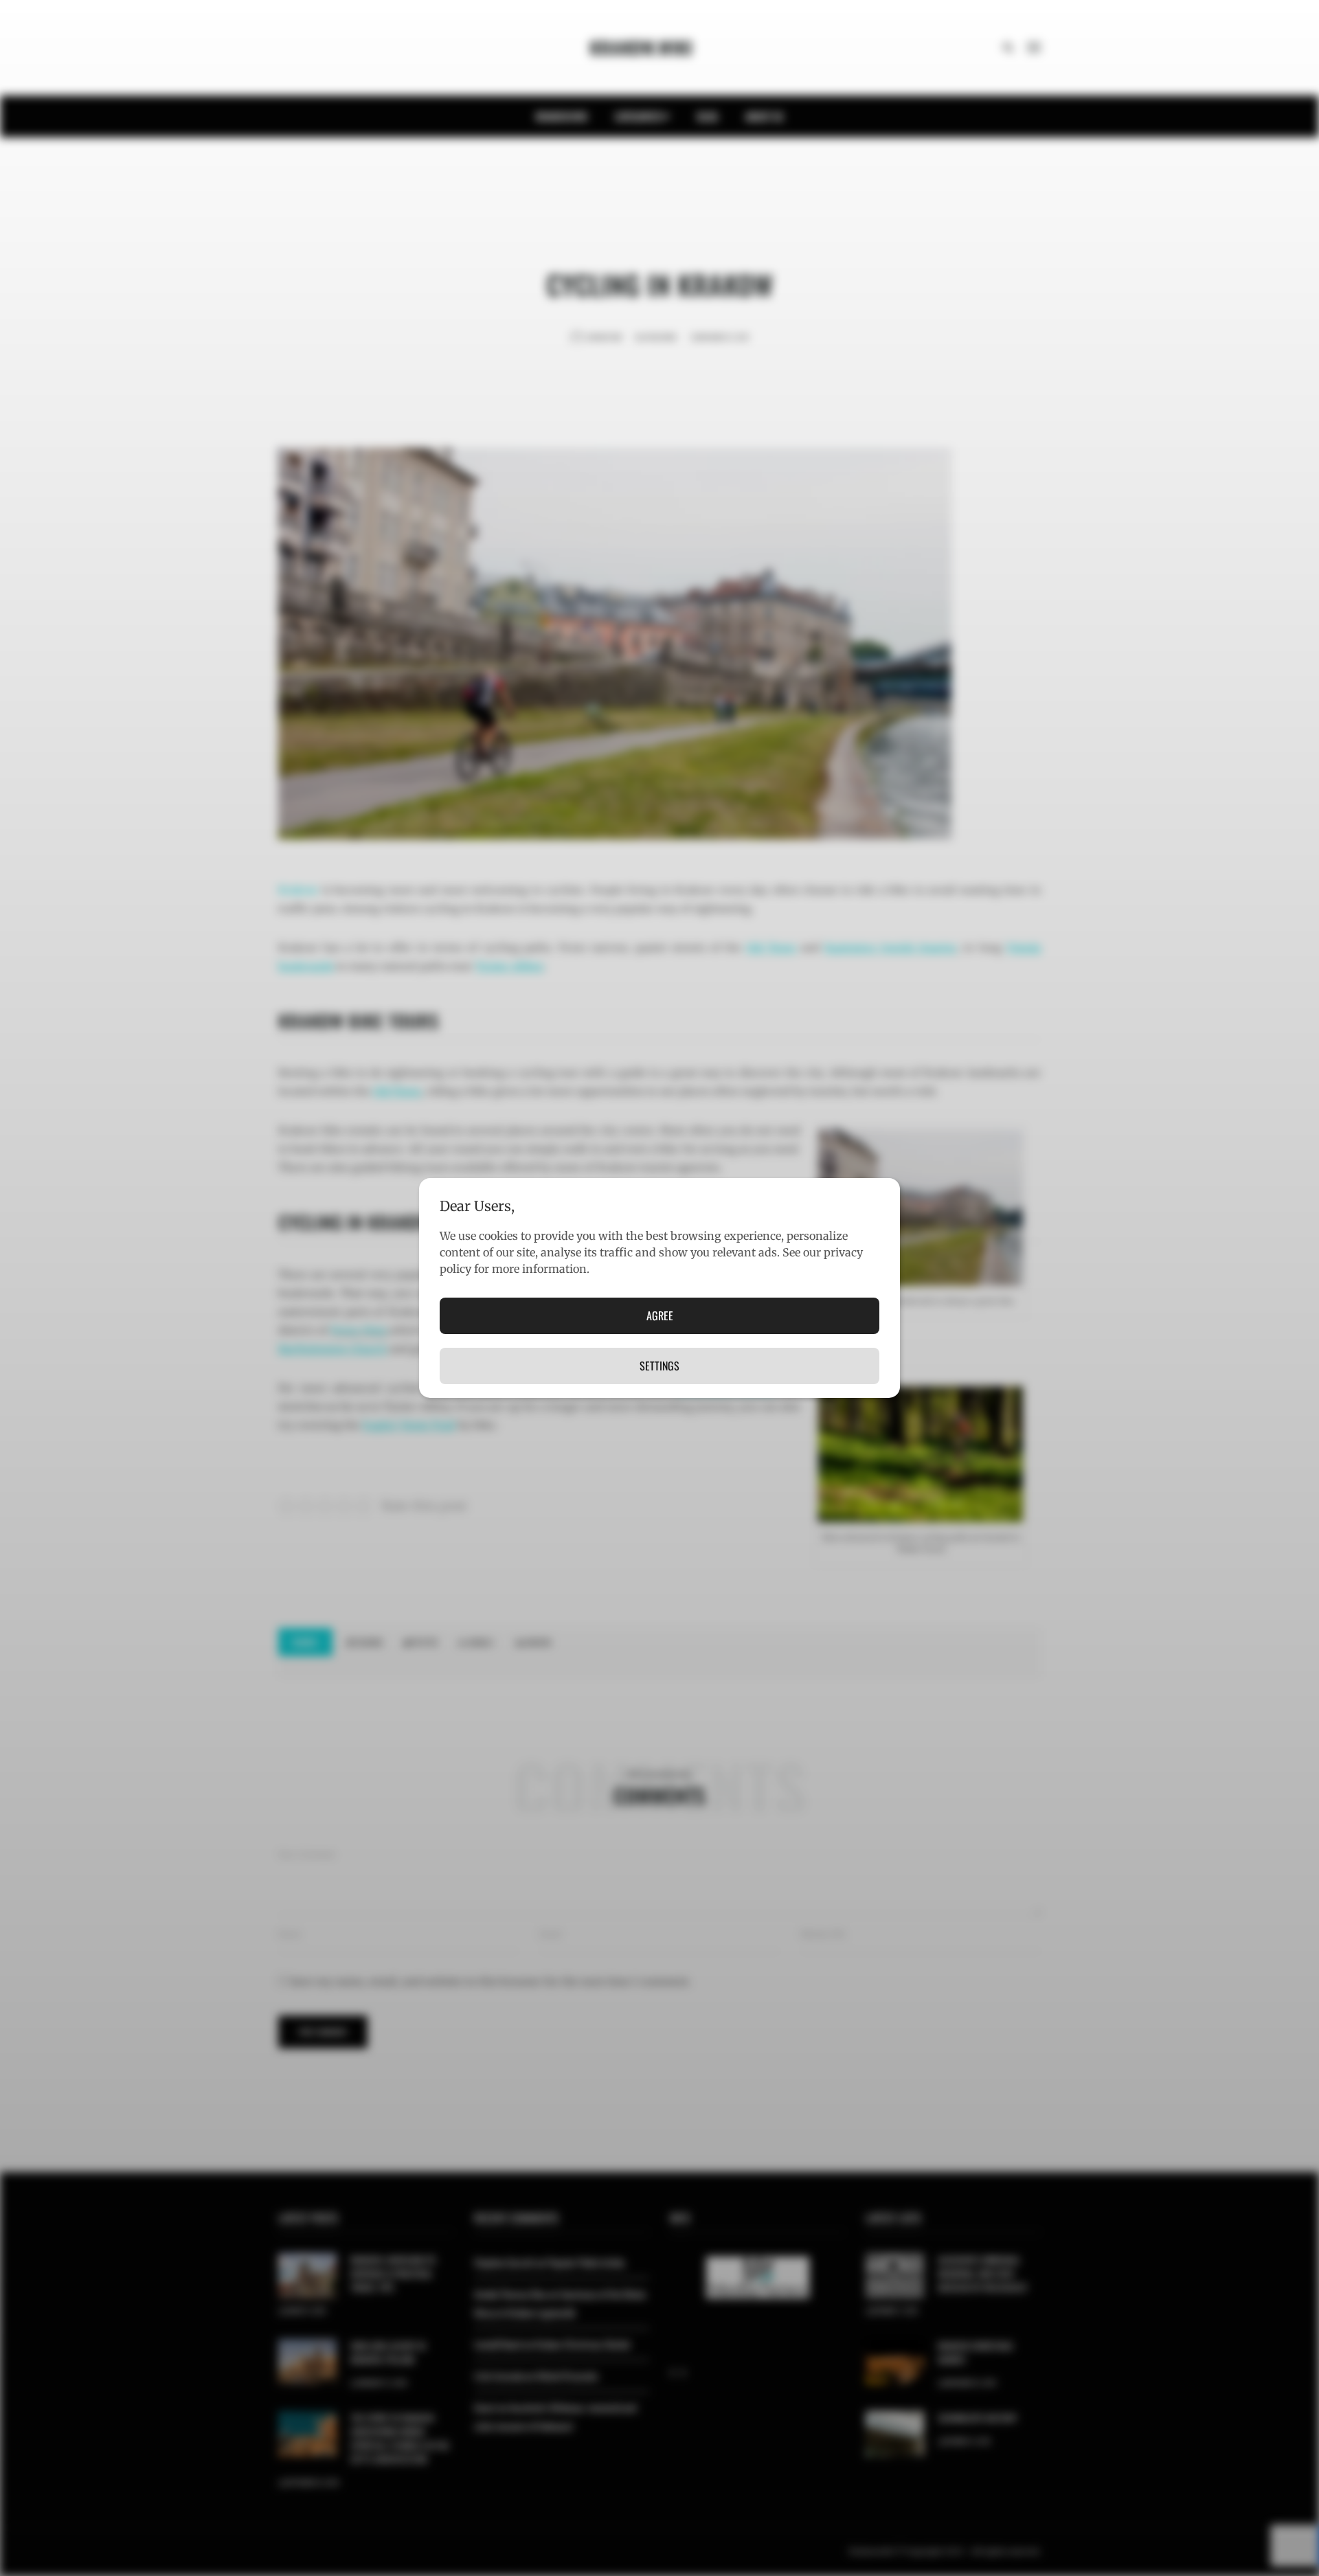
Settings (659, 1366)
